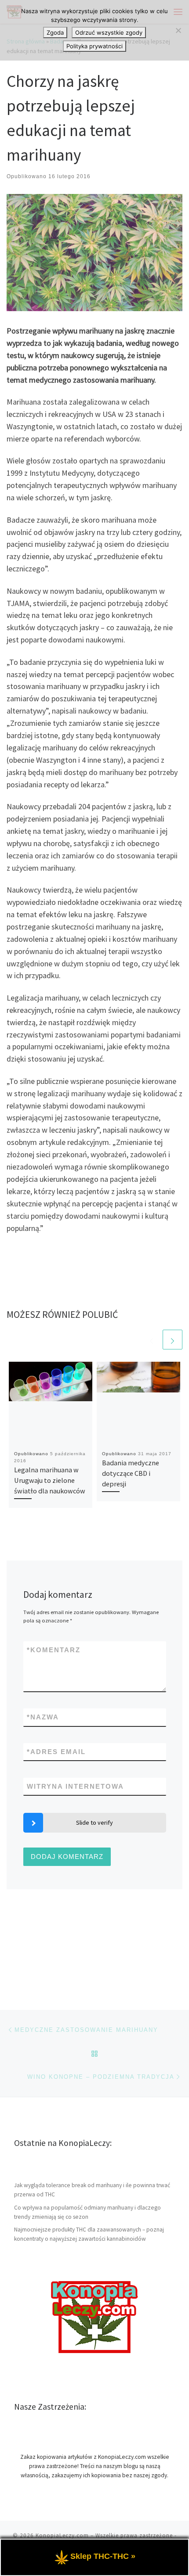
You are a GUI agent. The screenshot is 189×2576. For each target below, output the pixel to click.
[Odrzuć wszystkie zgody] (178, 30)
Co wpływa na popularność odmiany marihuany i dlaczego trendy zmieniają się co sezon (87, 2212)
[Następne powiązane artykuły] (173, 1340)
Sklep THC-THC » (103, 2556)
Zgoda (55, 32)
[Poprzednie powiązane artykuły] (151, 1340)
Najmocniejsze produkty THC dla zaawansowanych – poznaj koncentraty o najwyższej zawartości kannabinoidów (89, 2234)
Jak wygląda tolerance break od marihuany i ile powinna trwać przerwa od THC (92, 2190)
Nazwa (43, 1717)
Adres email (56, 1752)
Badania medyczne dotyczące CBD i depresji (131, 1473)
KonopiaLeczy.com (62, 2535)
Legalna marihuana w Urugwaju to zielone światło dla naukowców (50, 1480)
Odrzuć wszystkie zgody (109, 32)
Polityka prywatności (94, 46)
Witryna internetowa (75, 1786)
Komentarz (54, 1650)
